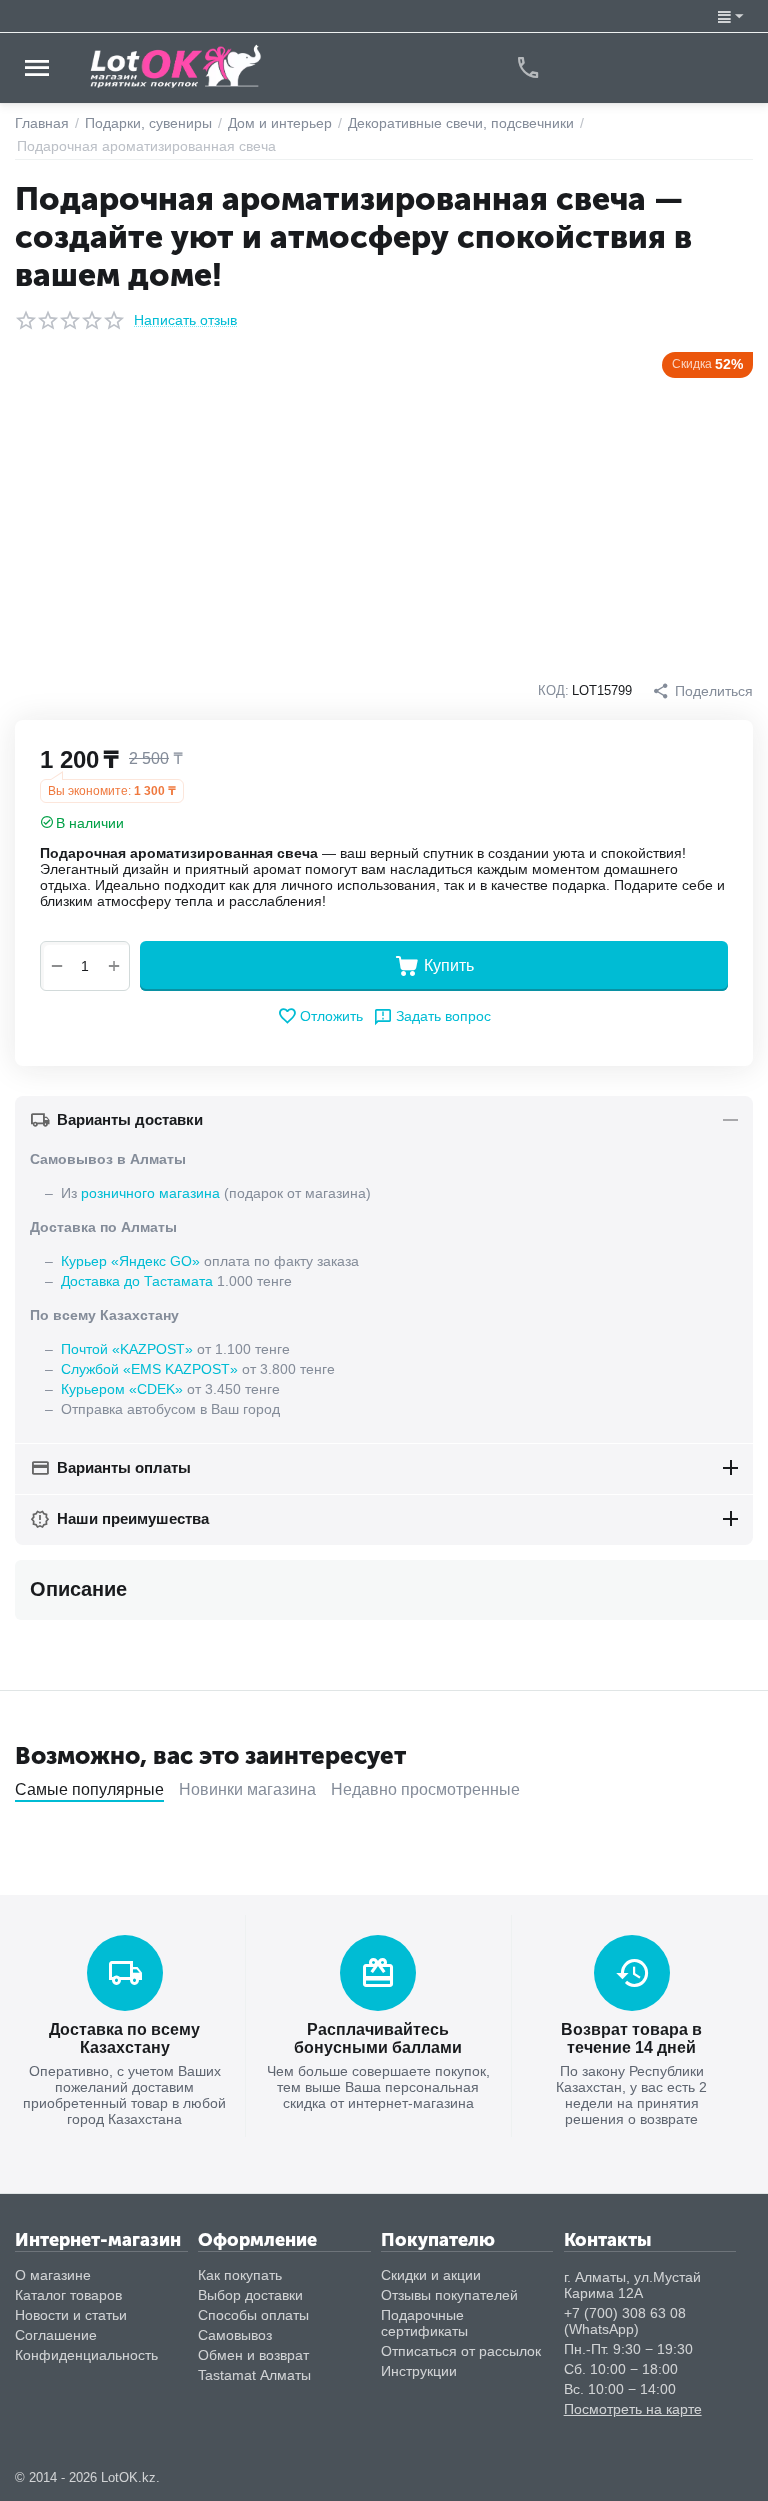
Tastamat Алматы (254, 2375)
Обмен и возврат (253, 2355)
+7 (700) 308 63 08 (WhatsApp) (625, 2321)
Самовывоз (235, 2335)
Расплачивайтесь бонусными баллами (378, 2038)
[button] (702, 691)
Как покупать (240, 2275)
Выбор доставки (250, 2295)
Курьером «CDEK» (122, 1389)
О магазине (53, 2275)
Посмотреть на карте (633, 2409)
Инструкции (419, 2371)
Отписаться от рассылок (461, 2351)
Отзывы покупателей (449, 2295)
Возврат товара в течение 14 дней (631, 2038)
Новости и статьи (71, 2315)
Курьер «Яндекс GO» (130, 1261)
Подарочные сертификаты (424, 2323)
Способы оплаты (253, 2315)
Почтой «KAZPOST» (127, 1349)
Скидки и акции (431, 2275)
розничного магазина (150, 1193)
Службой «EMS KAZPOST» (149, 1369)
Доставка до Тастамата (137, 1281)
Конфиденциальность (86, 2355)
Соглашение (56, 2335)
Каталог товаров (68, 2295)
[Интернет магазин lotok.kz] (176, 66)
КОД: (553, 690)
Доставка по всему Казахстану (124, 2038)
